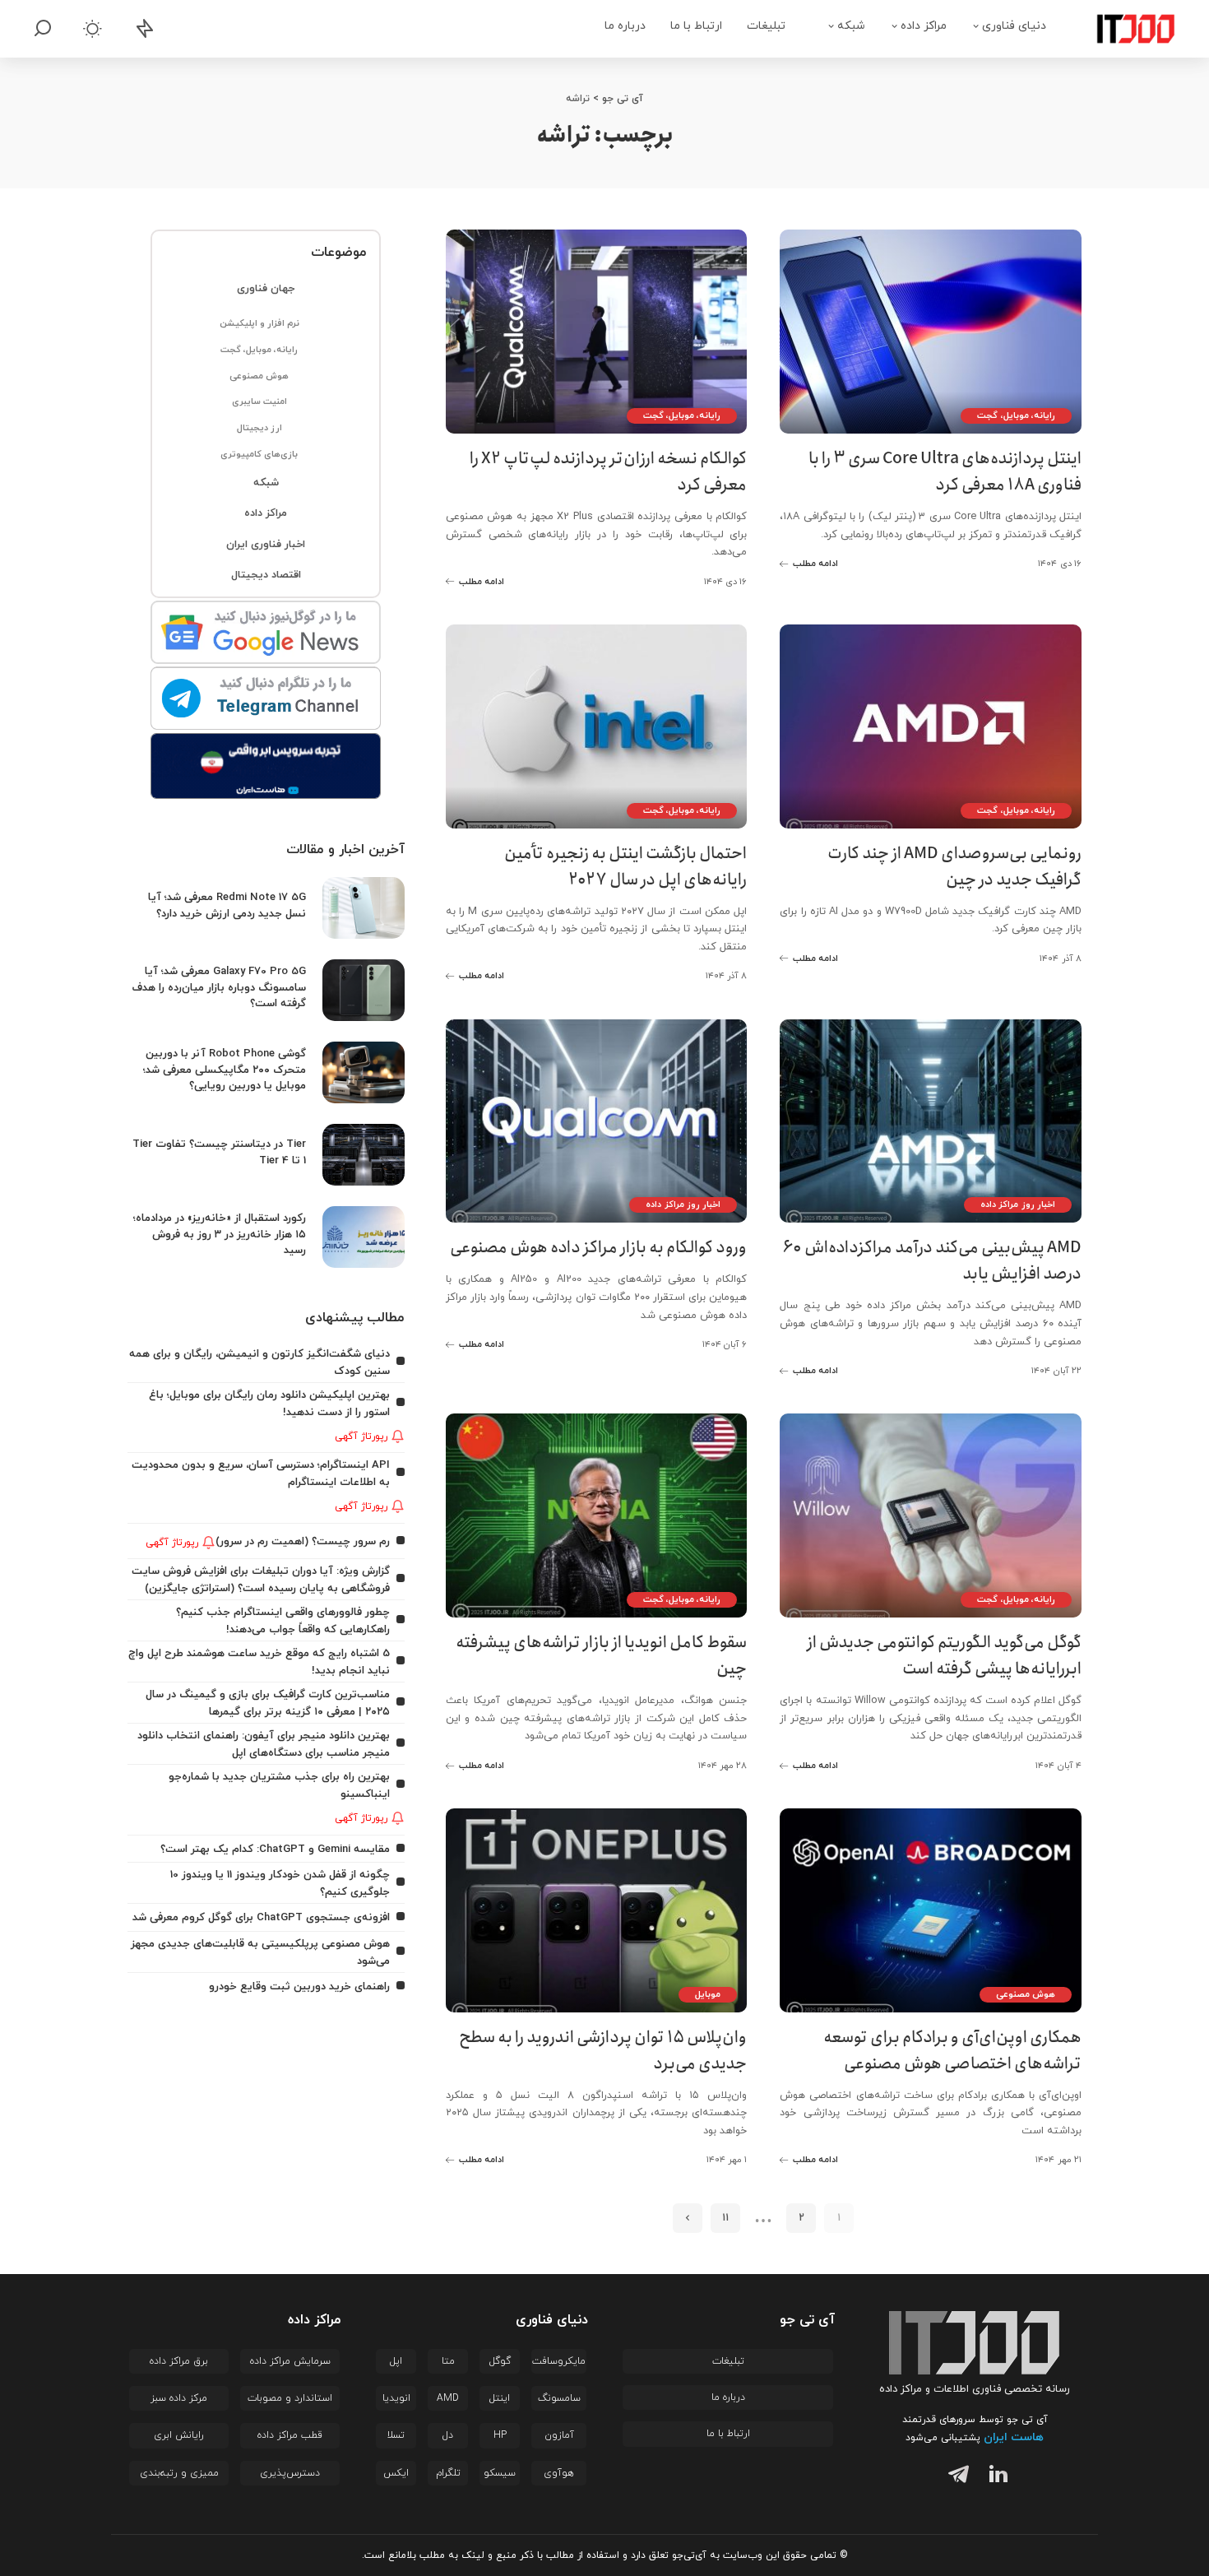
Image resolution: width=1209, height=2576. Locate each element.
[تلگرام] (955, 2477)
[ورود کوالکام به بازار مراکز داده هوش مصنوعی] (597, 1121)
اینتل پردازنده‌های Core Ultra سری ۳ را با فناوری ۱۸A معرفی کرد (945, 472)
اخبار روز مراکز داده (1018, 1204)
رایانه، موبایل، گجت (1016, 415)
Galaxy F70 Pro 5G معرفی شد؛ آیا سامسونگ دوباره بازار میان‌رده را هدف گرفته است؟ (219, 987)
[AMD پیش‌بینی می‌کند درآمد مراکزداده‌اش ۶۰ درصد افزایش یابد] (931, 1121)
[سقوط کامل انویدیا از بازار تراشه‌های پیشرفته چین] (597, 1515)
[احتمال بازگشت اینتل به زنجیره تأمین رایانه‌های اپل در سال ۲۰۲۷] (597, 726)
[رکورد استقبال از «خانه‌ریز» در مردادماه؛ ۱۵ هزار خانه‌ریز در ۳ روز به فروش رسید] (364, 1237)
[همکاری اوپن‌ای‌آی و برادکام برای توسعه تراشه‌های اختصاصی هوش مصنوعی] (931, 1910)
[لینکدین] (995, 2477)
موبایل (708, 1994)
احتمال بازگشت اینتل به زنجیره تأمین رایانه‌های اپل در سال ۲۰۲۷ (625, 867)
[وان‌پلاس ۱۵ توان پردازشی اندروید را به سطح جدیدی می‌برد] (597, 1910)
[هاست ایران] (266, 766)
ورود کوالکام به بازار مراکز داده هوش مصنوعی (598, 1248)
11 (725, 2218)
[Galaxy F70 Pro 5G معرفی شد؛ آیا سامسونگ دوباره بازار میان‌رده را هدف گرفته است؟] (364, 990)
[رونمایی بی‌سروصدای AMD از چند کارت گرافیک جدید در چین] (931, 726)
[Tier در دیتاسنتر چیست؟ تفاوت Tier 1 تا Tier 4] (364, 1155)
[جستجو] (43, 29)
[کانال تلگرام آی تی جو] (266, 699)
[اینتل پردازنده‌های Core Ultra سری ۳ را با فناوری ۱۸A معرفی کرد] (931, 332)
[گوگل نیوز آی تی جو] (266, 634)
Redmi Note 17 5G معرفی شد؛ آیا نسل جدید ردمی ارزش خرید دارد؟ (227, 905)
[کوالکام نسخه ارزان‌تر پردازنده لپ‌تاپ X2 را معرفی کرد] (597, 332)
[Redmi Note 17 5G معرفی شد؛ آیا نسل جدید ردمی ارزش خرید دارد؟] (364, 908)
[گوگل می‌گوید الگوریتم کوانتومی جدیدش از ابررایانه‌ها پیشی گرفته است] (931, 1515)
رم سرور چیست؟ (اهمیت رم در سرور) (303, 1541)
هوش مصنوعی (1026, 1994)
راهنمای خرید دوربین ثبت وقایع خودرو (299, 1987)
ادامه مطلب (815, 564)
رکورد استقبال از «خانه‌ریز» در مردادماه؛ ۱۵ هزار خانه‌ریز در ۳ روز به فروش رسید (220, 1234)
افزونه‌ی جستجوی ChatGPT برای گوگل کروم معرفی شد (261, 1917)
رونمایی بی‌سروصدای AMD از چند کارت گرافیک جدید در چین (954, 867)
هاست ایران (1014, 2437)
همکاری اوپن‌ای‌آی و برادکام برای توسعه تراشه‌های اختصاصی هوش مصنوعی (952, 2051)
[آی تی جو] (1123, 29)
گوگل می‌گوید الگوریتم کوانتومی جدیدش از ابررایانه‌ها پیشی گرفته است (944, 1656)
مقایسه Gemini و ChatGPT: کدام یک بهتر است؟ (275, 1849)
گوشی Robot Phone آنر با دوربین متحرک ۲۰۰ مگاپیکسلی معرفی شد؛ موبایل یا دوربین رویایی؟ (225, 1070)
